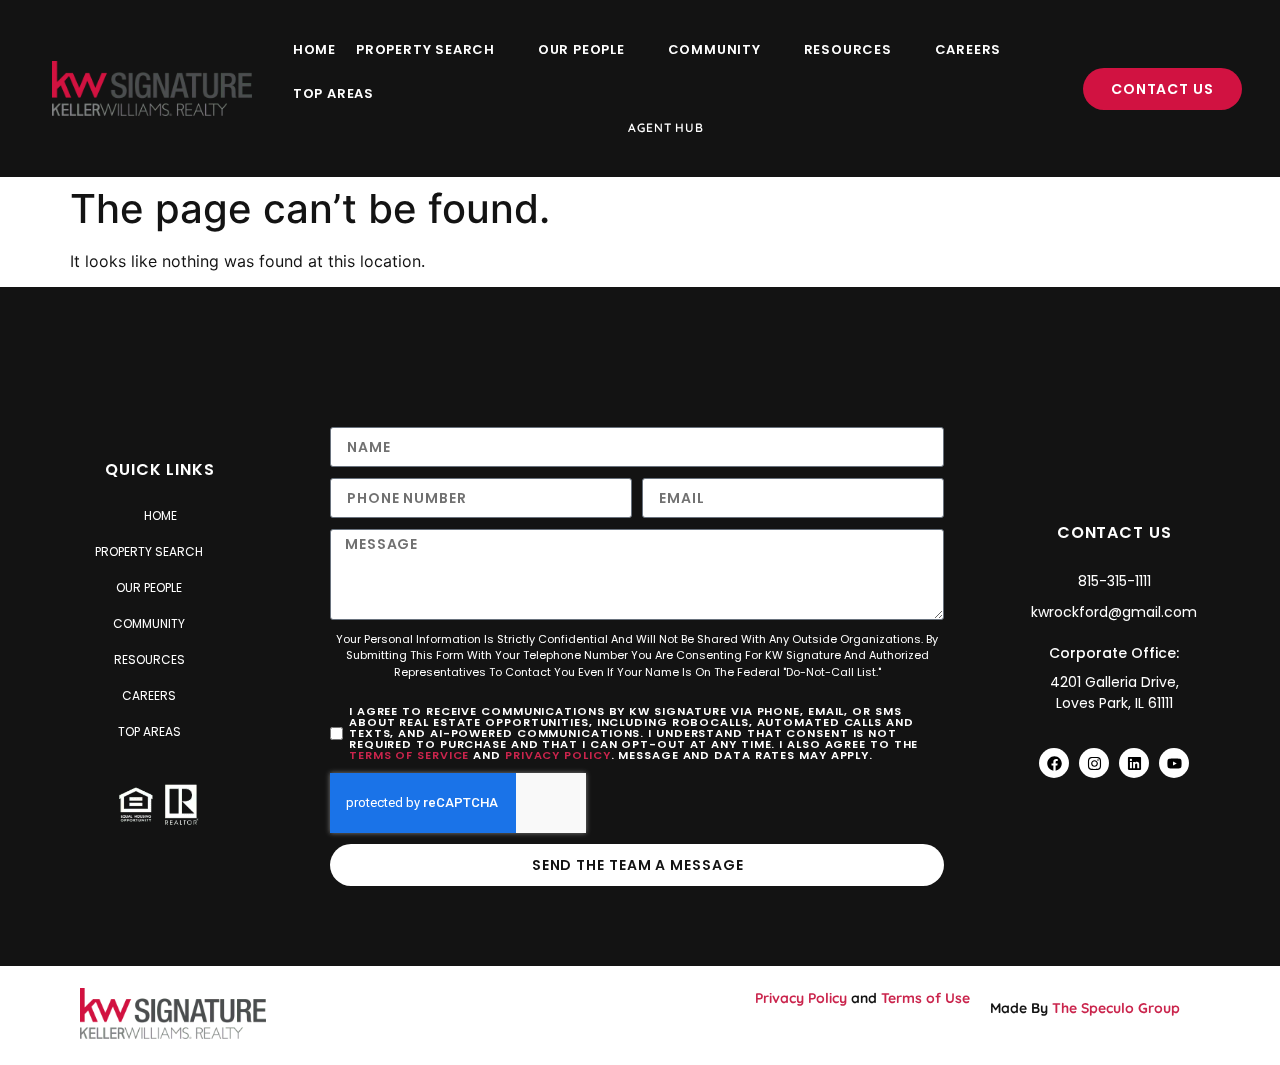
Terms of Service (409, 755)
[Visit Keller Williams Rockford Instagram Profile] (1094, 763)
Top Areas (333, 93)
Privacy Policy (558, 755)
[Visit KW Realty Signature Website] (152, 88)
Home (314, 49)
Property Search (425, 49)
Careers (968, 49)
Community (714, 49)
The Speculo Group (1116, 1008)
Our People (581, 49)
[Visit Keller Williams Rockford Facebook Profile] (1054, 763)
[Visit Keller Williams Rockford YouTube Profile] (1174, 763)
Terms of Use (925, 998)
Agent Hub (665, 127)
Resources (848, 49)
